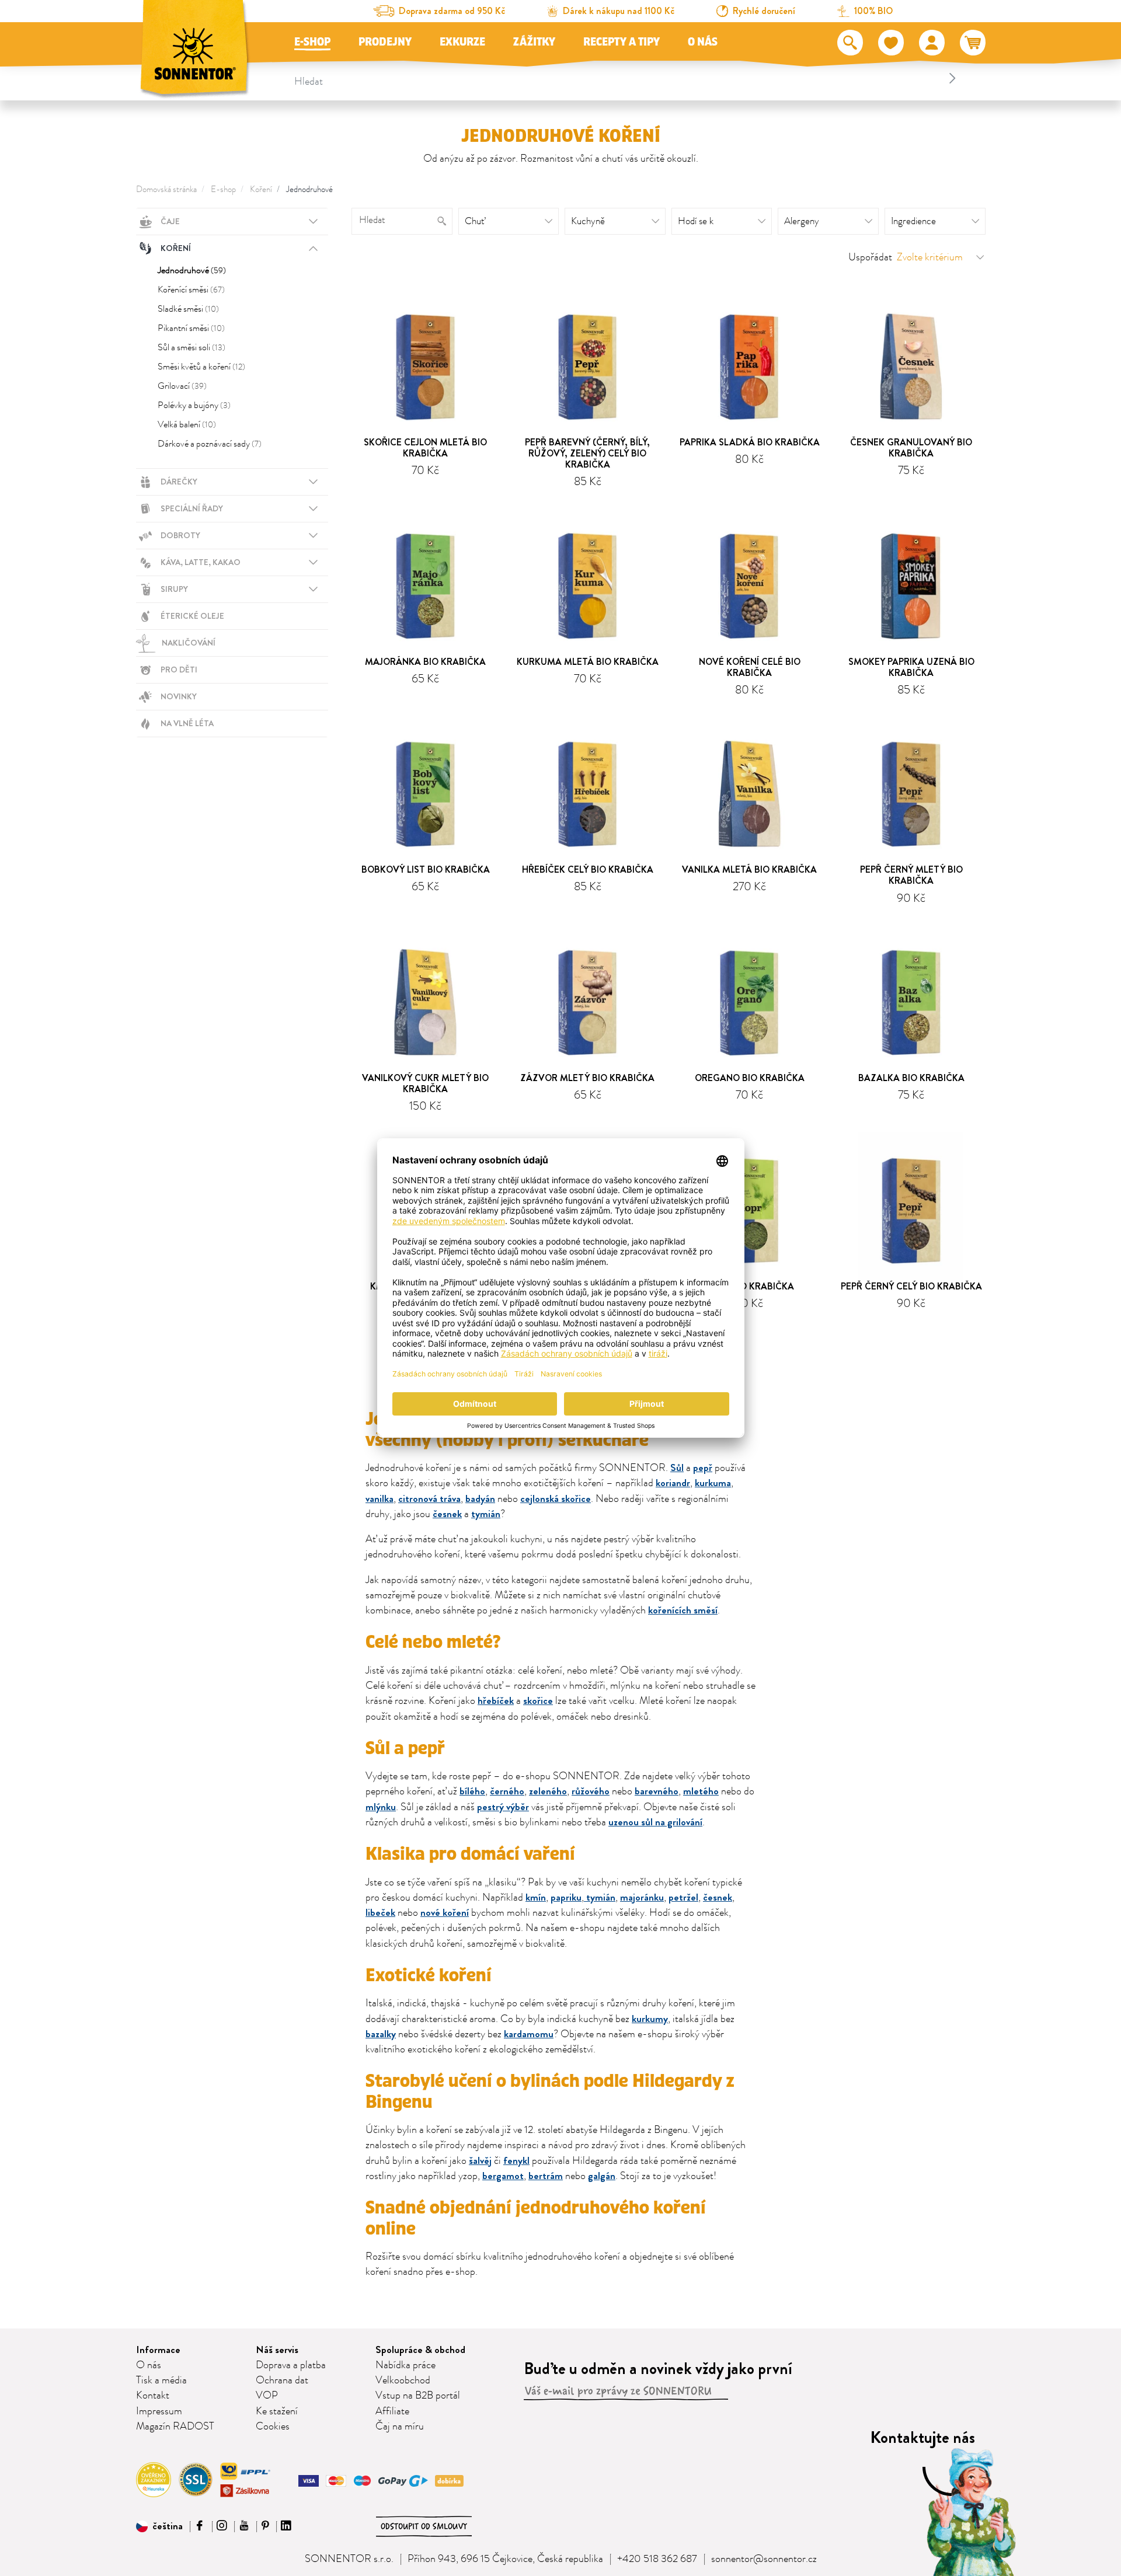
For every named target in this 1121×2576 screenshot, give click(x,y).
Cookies (273, 2427)
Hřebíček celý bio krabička (588, 869)
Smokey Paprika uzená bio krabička (911, 667)
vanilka (380, 1499)
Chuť (475, 221)
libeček (380, 1913)
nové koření (445, 1913)
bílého (472, 1791)
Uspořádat (870, 257)
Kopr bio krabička (750, 1286)
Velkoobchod (403, 2380)
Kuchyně (588, 221)
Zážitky (534, 42)
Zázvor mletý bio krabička (587, 1078)
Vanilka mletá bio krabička (749, 869)
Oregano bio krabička (750, 1078)
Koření (261, 189)
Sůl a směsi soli (192, 347)
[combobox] (627, 78)
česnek (447, 1514)
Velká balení (187, 424)
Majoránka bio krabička (425, 662)
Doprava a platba (291, 2365)
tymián (486, 1514)
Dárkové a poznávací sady (210, 444)
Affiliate (392, 2411)
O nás (703, 42)
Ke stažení (277, 2411)
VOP (267, 2396)
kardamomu (529, 2034)
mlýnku (381, 1807)
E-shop (312, 42)
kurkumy (650, 2019)
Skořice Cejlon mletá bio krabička (425, 448)
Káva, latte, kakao (201, 562)
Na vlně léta (187, 723)
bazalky (381, 2034)
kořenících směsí (683, 1610)
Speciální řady (192, 508)
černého (507, 1791)
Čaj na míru (400, 2427)
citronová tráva (429, 1499)
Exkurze (462, 42)
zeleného (548, 1791)
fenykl (516, 2161)
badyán (480, 1499)
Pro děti (179, 670)
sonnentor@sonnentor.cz (764, 2559)
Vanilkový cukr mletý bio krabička (425, 1083)
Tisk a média (161, 2380)
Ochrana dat (282, 2380)
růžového (591, 1791)
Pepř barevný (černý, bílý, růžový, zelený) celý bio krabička (587, 453)
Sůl (677, 1468)
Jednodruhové (309, 189)
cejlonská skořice (556, 1499)
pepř (703, 1468)
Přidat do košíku (431, 489)
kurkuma (713, 1483)
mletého (701, 1791)
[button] (159, 2526)
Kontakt (153, 2396)
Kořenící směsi (191, 290)
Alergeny (802, 221)
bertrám (546, 2176)
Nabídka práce (405, 2365)
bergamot (503, 2176)
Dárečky (179, 482)
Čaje (170, 221)
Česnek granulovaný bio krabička (911, 448)
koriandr (673, 1483)
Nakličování (189, 643)
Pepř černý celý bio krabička (911, 1286)
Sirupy (174, 589)
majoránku (642, 1897)
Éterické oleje (192, 616)
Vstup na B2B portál (418, 2396)
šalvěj (480, 2161)
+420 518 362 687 (657, 2559)
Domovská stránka (166, 189)
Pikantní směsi (191, 328)
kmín (536, 1897)
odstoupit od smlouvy (424, 2526)
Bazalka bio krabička (911, 1078)
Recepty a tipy (622, 42)
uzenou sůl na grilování (655, 1822)
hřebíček (496, 1701)
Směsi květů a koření (201, 367)
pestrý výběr (503, 1807)
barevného (657, 1791)
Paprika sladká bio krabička (750, 442)
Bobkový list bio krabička (426, 869)
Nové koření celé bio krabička (750, 667)
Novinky (179, 696)
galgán (602, 2176)
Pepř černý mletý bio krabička (911, 875)
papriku (566, 1897)
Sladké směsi (188, 309)
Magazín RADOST (175, 2427)
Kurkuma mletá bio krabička (588, 662)
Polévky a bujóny (194, 405)
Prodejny (385, 42)
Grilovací (182, 386)
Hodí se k (696, 221)
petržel (683, 1897)
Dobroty (180, 535)
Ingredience (913, 221)
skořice (538, 1701)
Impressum (159, 2411)
